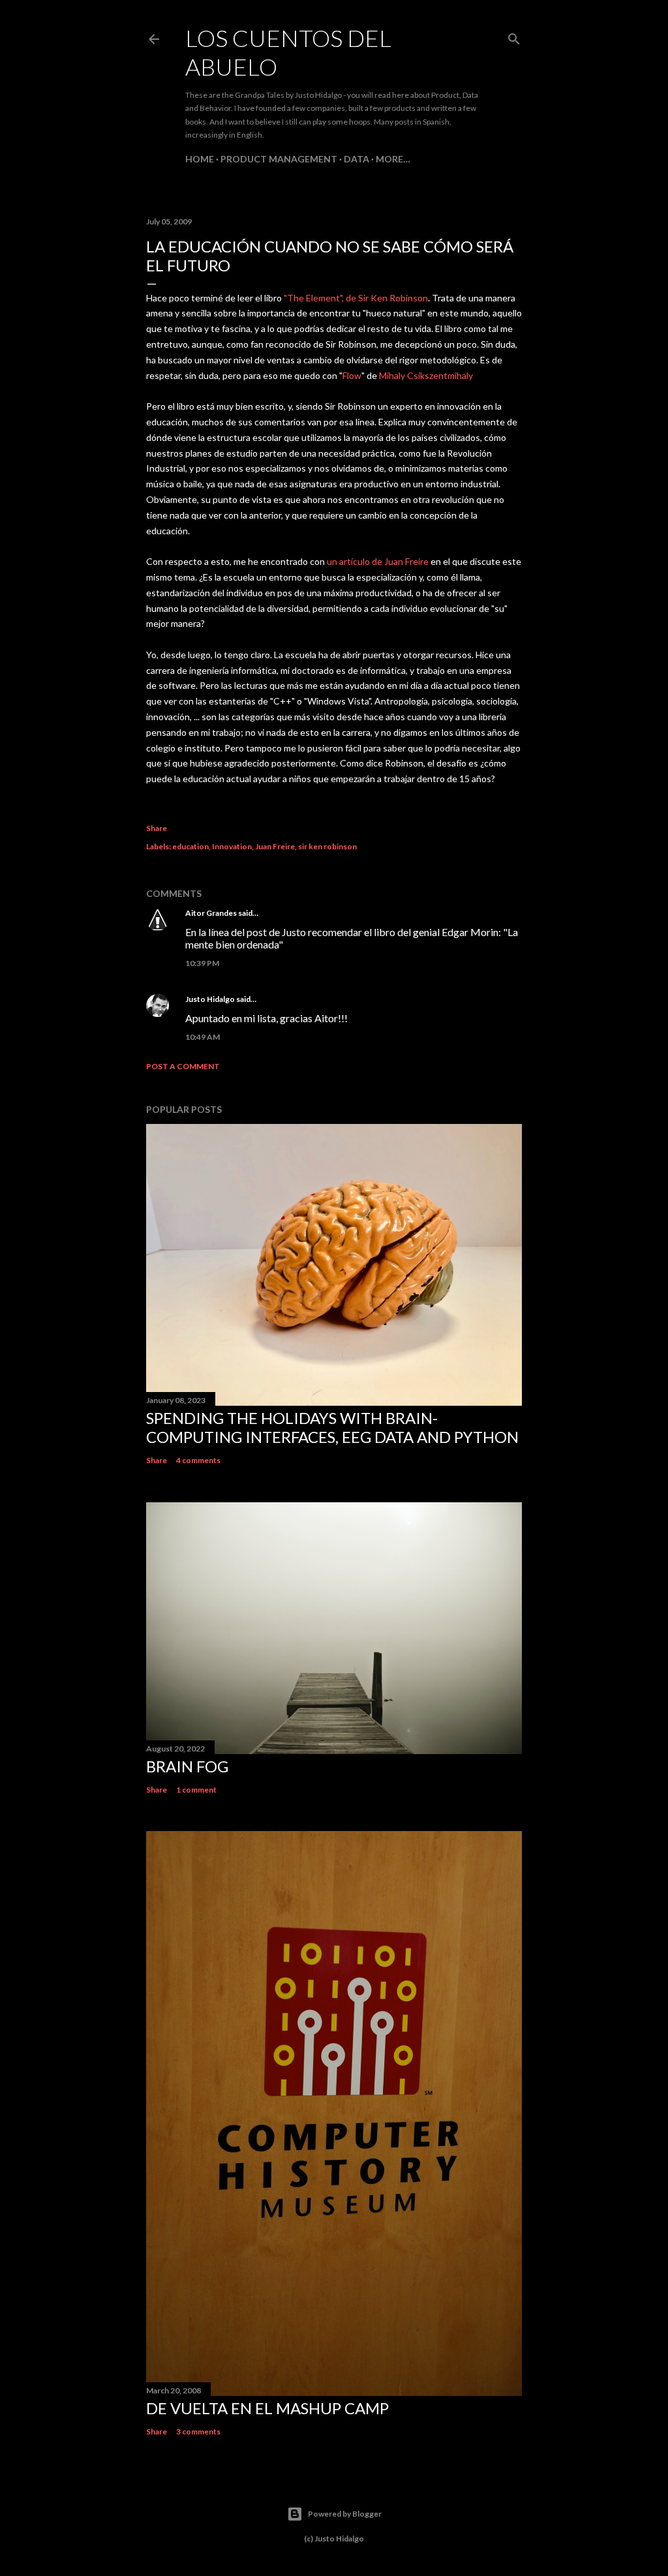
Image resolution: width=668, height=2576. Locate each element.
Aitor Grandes (211, 913)
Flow (352, 375)
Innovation (232, 846)
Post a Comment (183, 1066)
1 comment (196, 1790)
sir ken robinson (327, 846)
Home (200, 159)
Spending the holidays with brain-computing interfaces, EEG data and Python (332, 1427)
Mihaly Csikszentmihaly (426, 375)
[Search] (514, 36)
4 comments (198, 1460)
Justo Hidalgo (210, 999)
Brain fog (187, 1766)
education (190, 846)
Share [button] (157, 828)
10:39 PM (202, 963)
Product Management (279, 159)
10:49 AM (203, 1037)
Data (357, 159)
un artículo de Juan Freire (378, 561)
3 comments (198, 2432)
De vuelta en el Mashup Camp (267, 2408)
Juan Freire (275, 846)
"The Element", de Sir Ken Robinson (356, 298)
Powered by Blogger (345, 2514)
